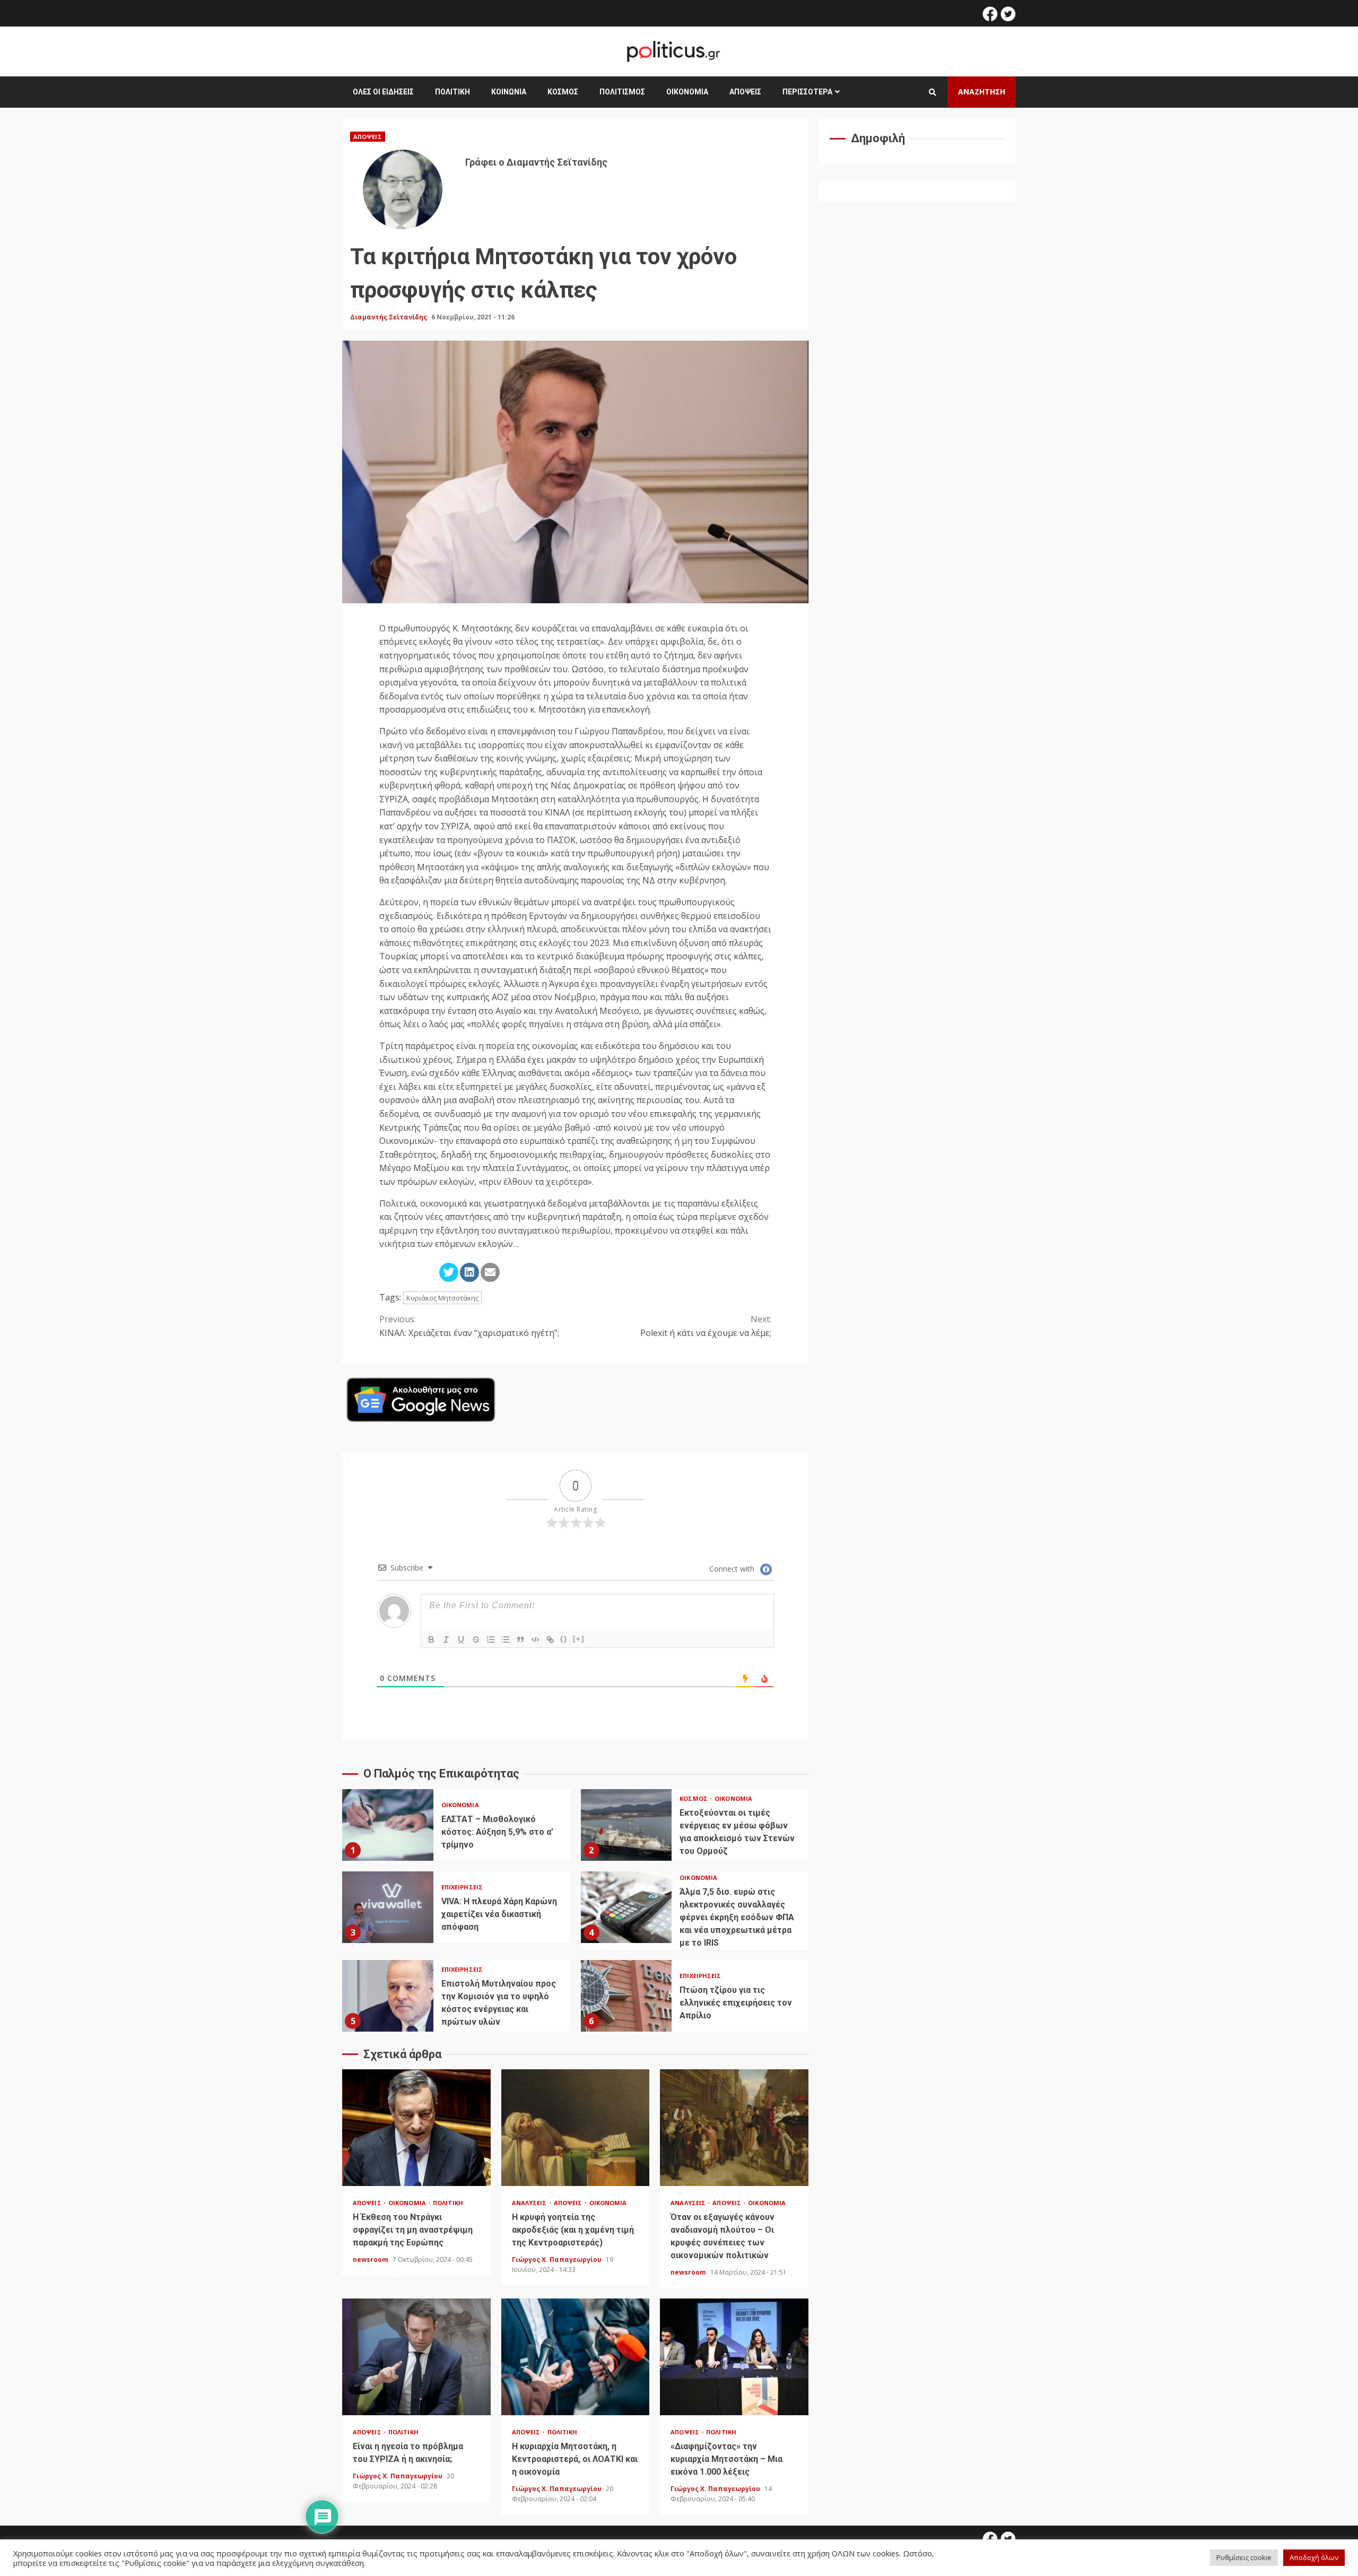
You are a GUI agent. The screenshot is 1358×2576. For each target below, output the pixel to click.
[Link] (550, 1640)
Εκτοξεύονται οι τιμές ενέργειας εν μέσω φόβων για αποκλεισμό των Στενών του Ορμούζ (626, 1825)
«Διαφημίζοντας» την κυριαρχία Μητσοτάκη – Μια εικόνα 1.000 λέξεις (734, 2357)
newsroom (371, 2260)
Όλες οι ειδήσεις (383, 92)
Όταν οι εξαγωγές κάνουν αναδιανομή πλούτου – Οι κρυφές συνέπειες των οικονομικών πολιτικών (734, 2128)
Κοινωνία (509, 92)
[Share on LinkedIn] (469, 1272)
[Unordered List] (506, 1640)
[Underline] (461, 1640)
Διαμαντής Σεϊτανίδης (389, 317)
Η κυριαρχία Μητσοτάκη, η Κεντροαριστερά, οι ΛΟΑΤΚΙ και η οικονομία (576, 2357)
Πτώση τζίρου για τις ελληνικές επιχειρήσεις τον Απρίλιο (626, 1996)
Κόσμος (563, 92)
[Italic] (446, 1640)
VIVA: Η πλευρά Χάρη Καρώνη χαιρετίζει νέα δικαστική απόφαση (388, 1907)
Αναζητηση (982, 92)
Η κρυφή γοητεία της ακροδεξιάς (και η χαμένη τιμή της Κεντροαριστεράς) (576, 2128)
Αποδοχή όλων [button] (1314, 2557)
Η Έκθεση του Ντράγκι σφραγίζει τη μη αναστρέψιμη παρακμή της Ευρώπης (416, 2128)
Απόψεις (745, 92)
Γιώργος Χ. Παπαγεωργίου (558, 2260)
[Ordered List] (491, 1640)
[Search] (933, 92)
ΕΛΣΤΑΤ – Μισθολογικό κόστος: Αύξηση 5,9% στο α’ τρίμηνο (388, 1825)
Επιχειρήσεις (462, 1887)
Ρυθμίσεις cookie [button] (1244, 2557)
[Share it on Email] (490, 1272)
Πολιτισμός (622, 92)
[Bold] (431, 1640)
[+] (579, 1639)
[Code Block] (535, 1640)
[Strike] (476, 1640)
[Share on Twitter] (449, 1272)
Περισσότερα (807, 92)
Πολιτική (452, 92)
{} (564, 1639)
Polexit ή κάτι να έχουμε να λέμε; (706, 1326)
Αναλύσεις (530, 2203)
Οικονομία (687, 92)
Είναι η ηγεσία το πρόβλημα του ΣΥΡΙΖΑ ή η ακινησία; (416, 2357)
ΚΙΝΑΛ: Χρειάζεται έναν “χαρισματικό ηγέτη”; (469, 1326)
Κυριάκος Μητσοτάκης (442, 1298)
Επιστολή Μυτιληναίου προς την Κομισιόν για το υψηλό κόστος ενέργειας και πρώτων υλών (388, 1996)
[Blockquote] (520, 1640)
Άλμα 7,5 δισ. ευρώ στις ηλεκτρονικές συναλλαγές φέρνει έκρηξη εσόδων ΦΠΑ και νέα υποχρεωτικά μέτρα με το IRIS (626, 1907)
